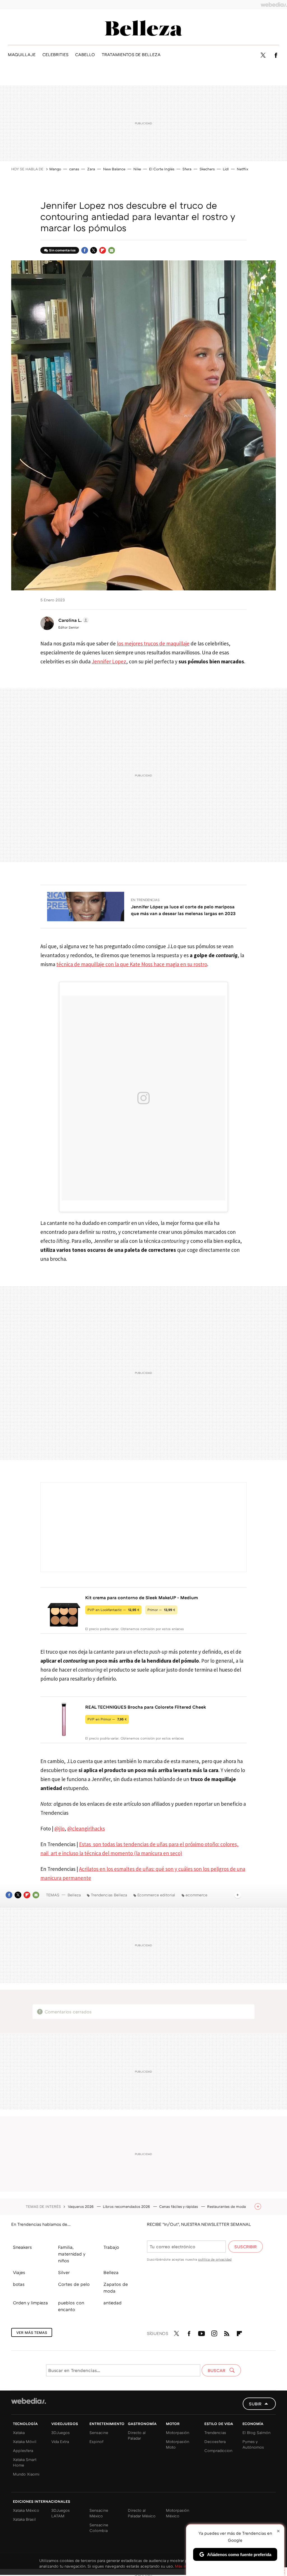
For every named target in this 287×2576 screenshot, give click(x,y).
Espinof (96, 2441)
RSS (227, 2332)
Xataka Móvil (25, 2441)
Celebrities (55, 54)
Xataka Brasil (24, 2519)
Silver (64, 2272)
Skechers (207, 169)
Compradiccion (218, 2450)
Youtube (202, 2332)
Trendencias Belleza (109, 1895)
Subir (255, 2404)
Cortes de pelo (74, 2284)
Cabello (85, 54)
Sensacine (99, 2432)
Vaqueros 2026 (81, 2206)
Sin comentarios (62, 250)
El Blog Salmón (256, 2432)
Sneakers (22, 2247)
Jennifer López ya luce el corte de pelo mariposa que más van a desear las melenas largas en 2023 (183, 910)
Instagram (214, 2332)
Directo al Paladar (137, 2435)
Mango (55, 169)
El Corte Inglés (162, 169)
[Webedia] (274, 4)
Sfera (187, 169)
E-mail (112, 250)
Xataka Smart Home (25, 2462)
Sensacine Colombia (99, 2528)
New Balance (114, 169)
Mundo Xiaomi (26, 2474)
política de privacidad (215, 2259)
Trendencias (215, 2432)
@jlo (59, 1828)
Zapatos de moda (116, 2288)
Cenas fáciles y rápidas (179, 2206)
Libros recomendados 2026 (127, 2206)
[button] (73, 620)
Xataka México (26, 2510)
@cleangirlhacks (86, 1828)
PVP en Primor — (107, 1719)
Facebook (276, 55)
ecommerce (196, 1895)
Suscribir (246, 2247)
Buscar (217, 2370)
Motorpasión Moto (178, 2444)
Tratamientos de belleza (131, 54)
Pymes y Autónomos (253, 2444)
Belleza (143, 28)
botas (19, 2284)
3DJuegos (61, 2432)
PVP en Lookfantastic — (113, 1610)
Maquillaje (22, 54)
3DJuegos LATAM (61, 2513)
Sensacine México (99, 2513)
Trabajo (111, 2247)
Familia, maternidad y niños (72, 2254)
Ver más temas (32, 2332)
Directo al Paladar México (142, 2513)
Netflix (243, 169)
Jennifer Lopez (109, 661)
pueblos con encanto (71, 2306)
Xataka (19, 2432)
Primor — (161, 1610)
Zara (91, 169)
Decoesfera (215, 2441)
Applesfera (23, 2450)
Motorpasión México (178, 2513)
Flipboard (103, 250)
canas (74, 169)
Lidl (226, 169)
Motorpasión (178, 2432)
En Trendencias (145, 900)
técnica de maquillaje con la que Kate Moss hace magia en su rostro (132, 964)
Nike (137, 169)
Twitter (263, 55)
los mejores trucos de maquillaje (153, 643)
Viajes (19, 2272)
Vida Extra (60, 2441)
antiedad (113, 2303)
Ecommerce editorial (156, 1895)
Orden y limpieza (30, 2303)
